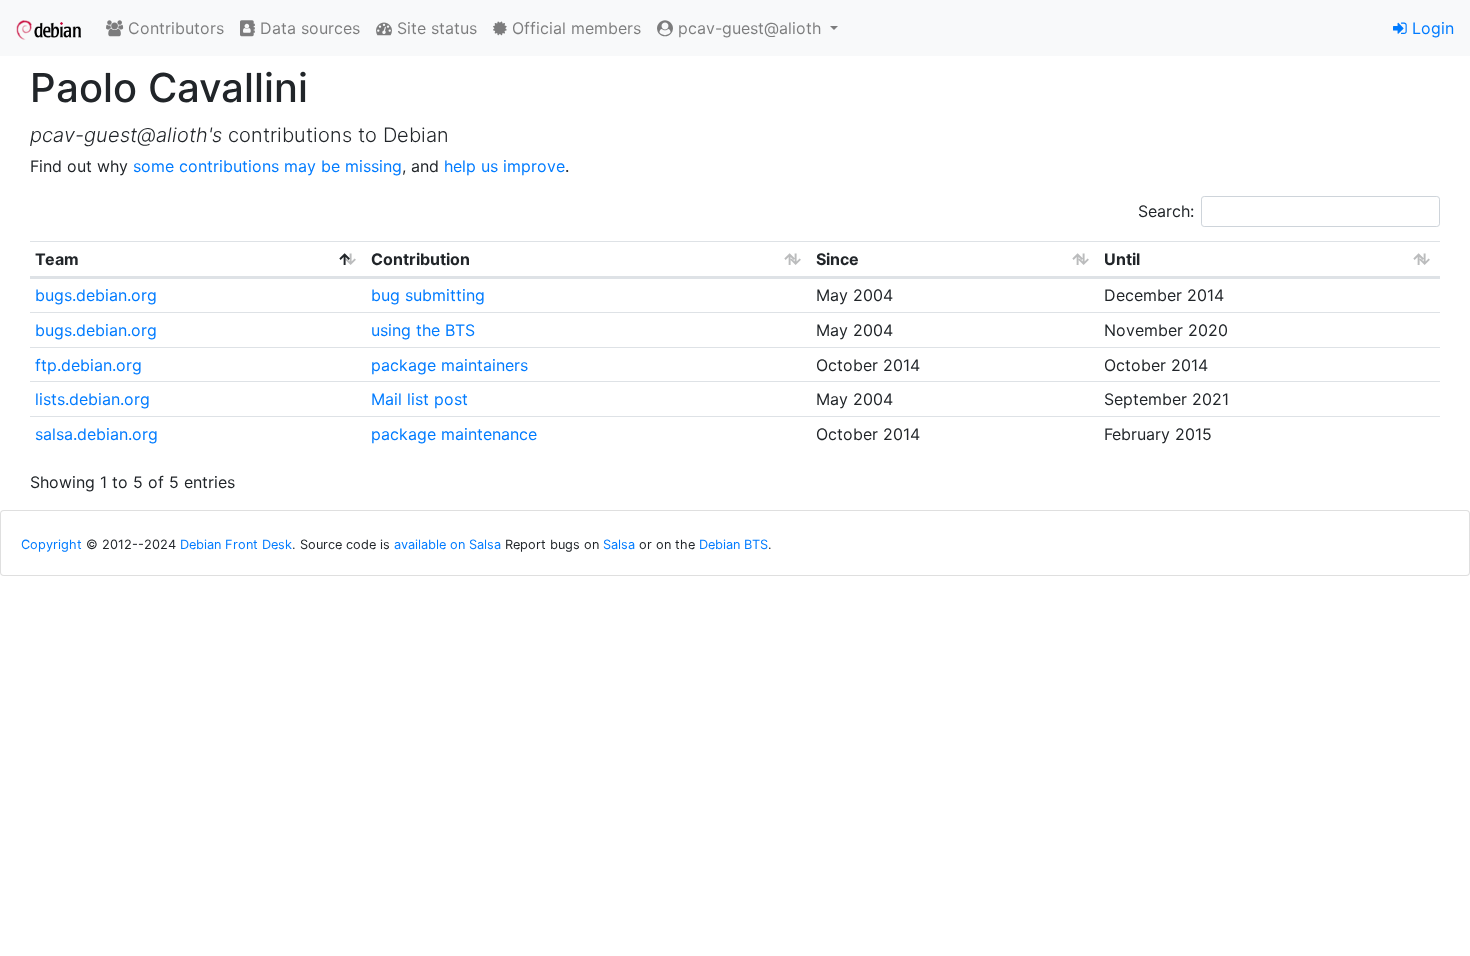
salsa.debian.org (96, 434)
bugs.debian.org (96, 295)
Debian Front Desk (236, 544)
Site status (434, 28)
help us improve (504, 166)
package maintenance (454, 434)
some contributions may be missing (267, 166)
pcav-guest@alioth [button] (749, 28)
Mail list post (419, 399)
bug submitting (428, 295)
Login (1430, 28)
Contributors (173, 28)
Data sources (307, 28)
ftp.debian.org (88, 365)
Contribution (420, 259)
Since (837, 259)
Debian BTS (733, 544)
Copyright (51, 544)
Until (1122, 259)
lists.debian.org (92, 399)
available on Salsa (447, 544)
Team (57, 259)
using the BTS (423, 330)
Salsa (619, 544)
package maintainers (449, 365)
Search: (1166, 211)
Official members (574, 28)
